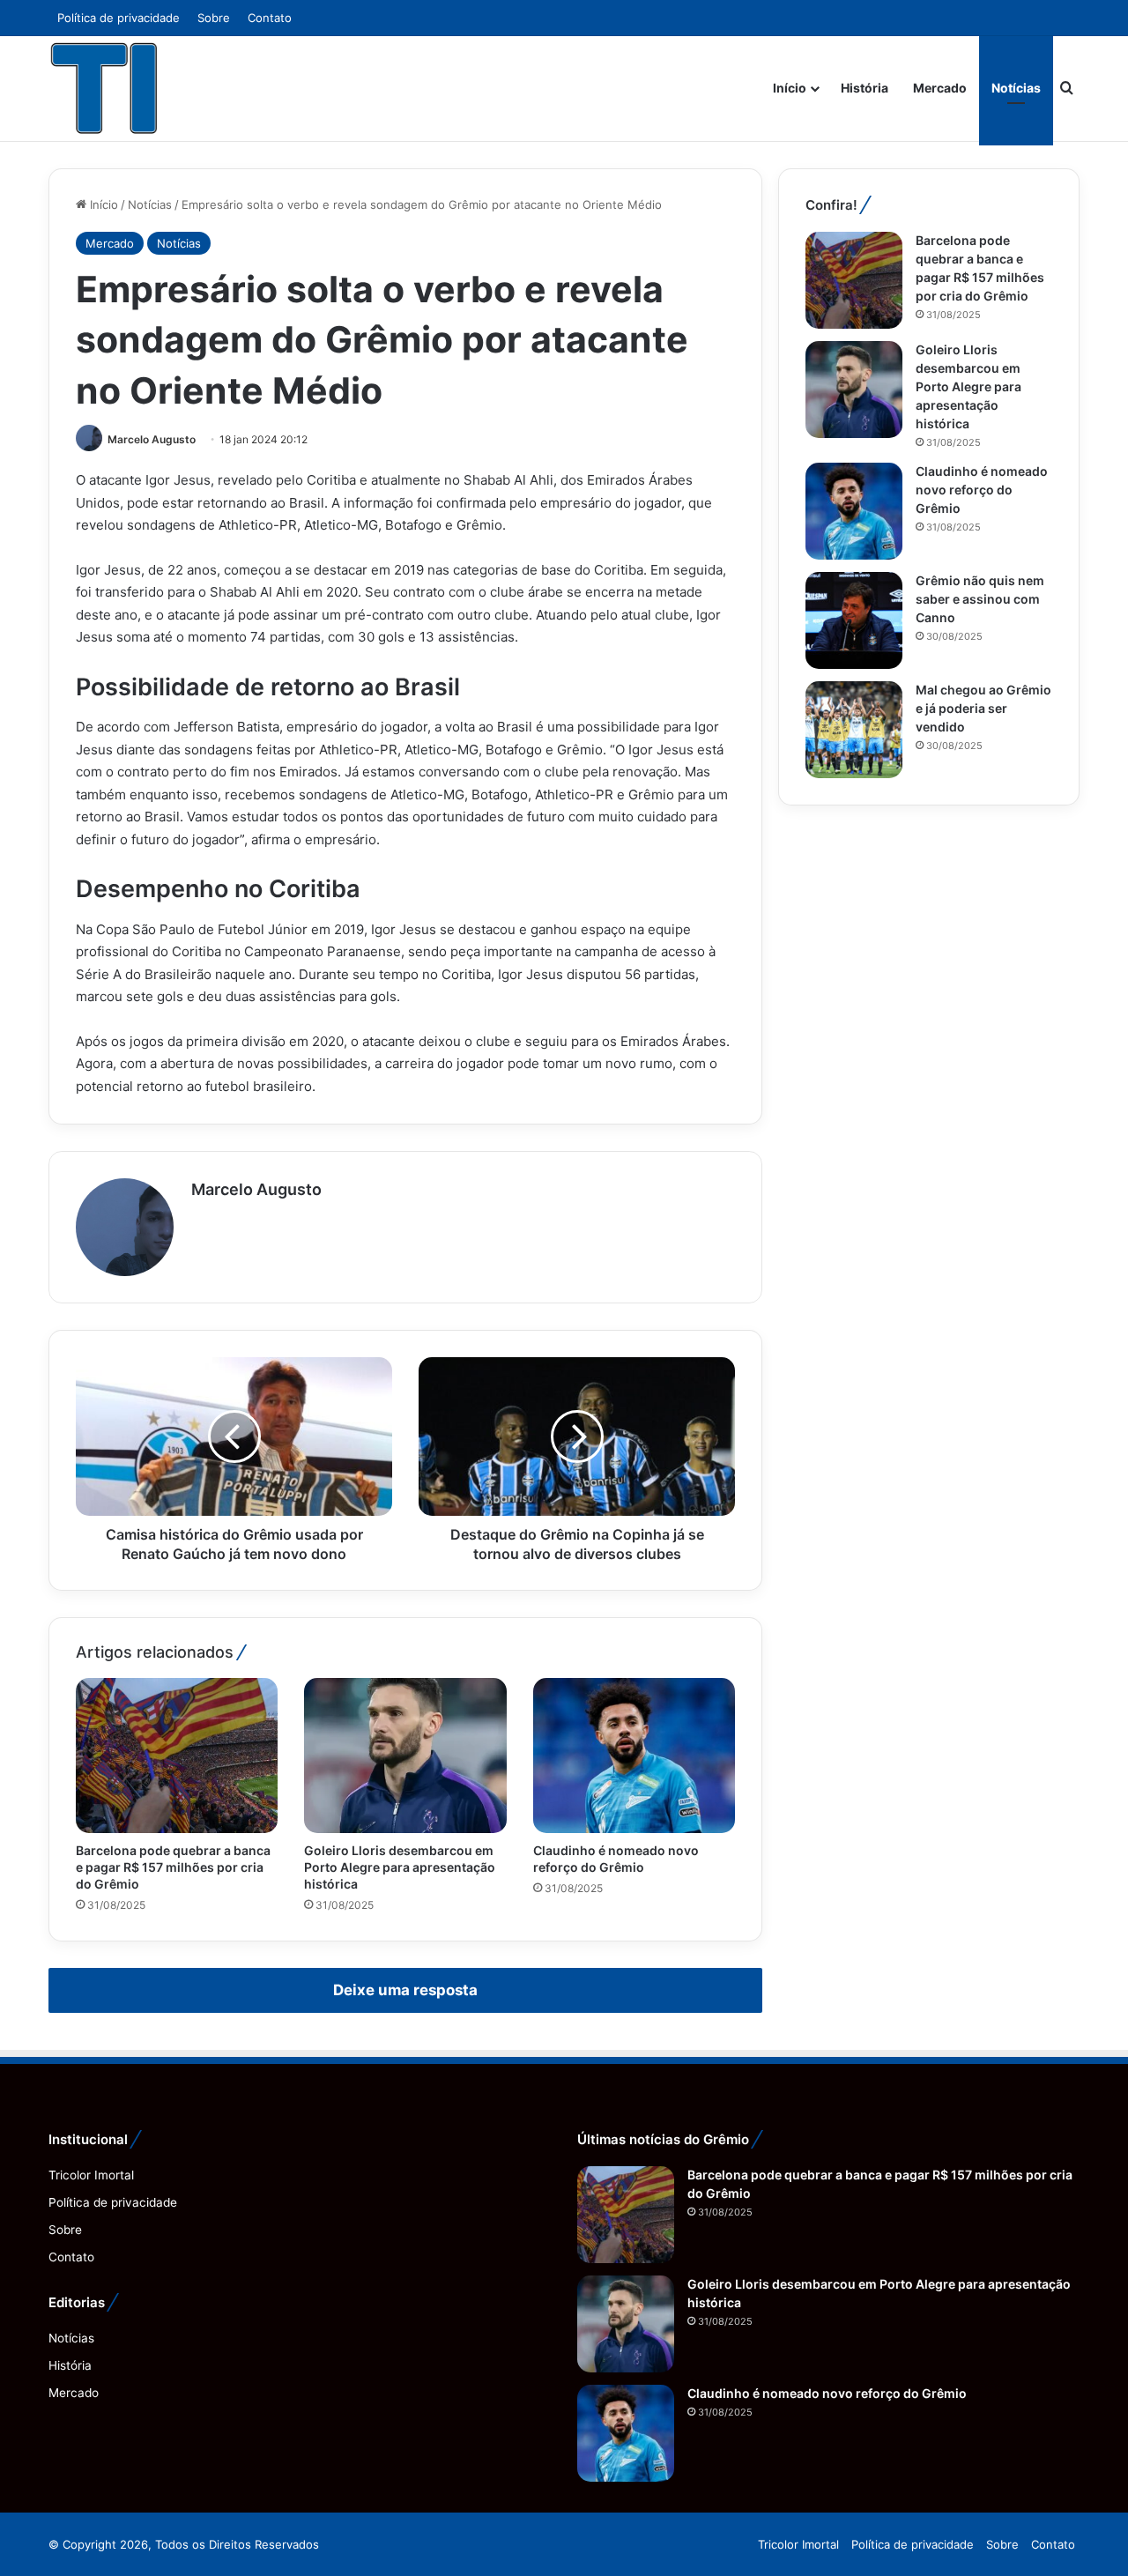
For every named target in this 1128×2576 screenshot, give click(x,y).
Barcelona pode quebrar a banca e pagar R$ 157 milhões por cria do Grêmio (173, 1867)
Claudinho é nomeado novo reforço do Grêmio (982, 490)
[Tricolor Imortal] (105, 88)
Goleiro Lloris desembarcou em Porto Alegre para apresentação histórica (400, 1867)
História (865, 88)
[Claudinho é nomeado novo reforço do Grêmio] (634, 1756)
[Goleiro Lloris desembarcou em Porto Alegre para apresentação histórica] (405, 1756)
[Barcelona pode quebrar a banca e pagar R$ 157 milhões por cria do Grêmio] (177, 1756)
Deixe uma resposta (405, 1990)
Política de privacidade (119, 18)
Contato (270, 18)
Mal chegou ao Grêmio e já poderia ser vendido (983, 708)
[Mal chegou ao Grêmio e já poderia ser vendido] (854, 730)
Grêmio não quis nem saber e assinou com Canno (980, 599)
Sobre (214, 18)
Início (790, 88)
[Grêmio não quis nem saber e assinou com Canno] (854, 620)
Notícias (1016, 88)
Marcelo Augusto (152, 439)
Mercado (940, 88)
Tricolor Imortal (91, 2175)
